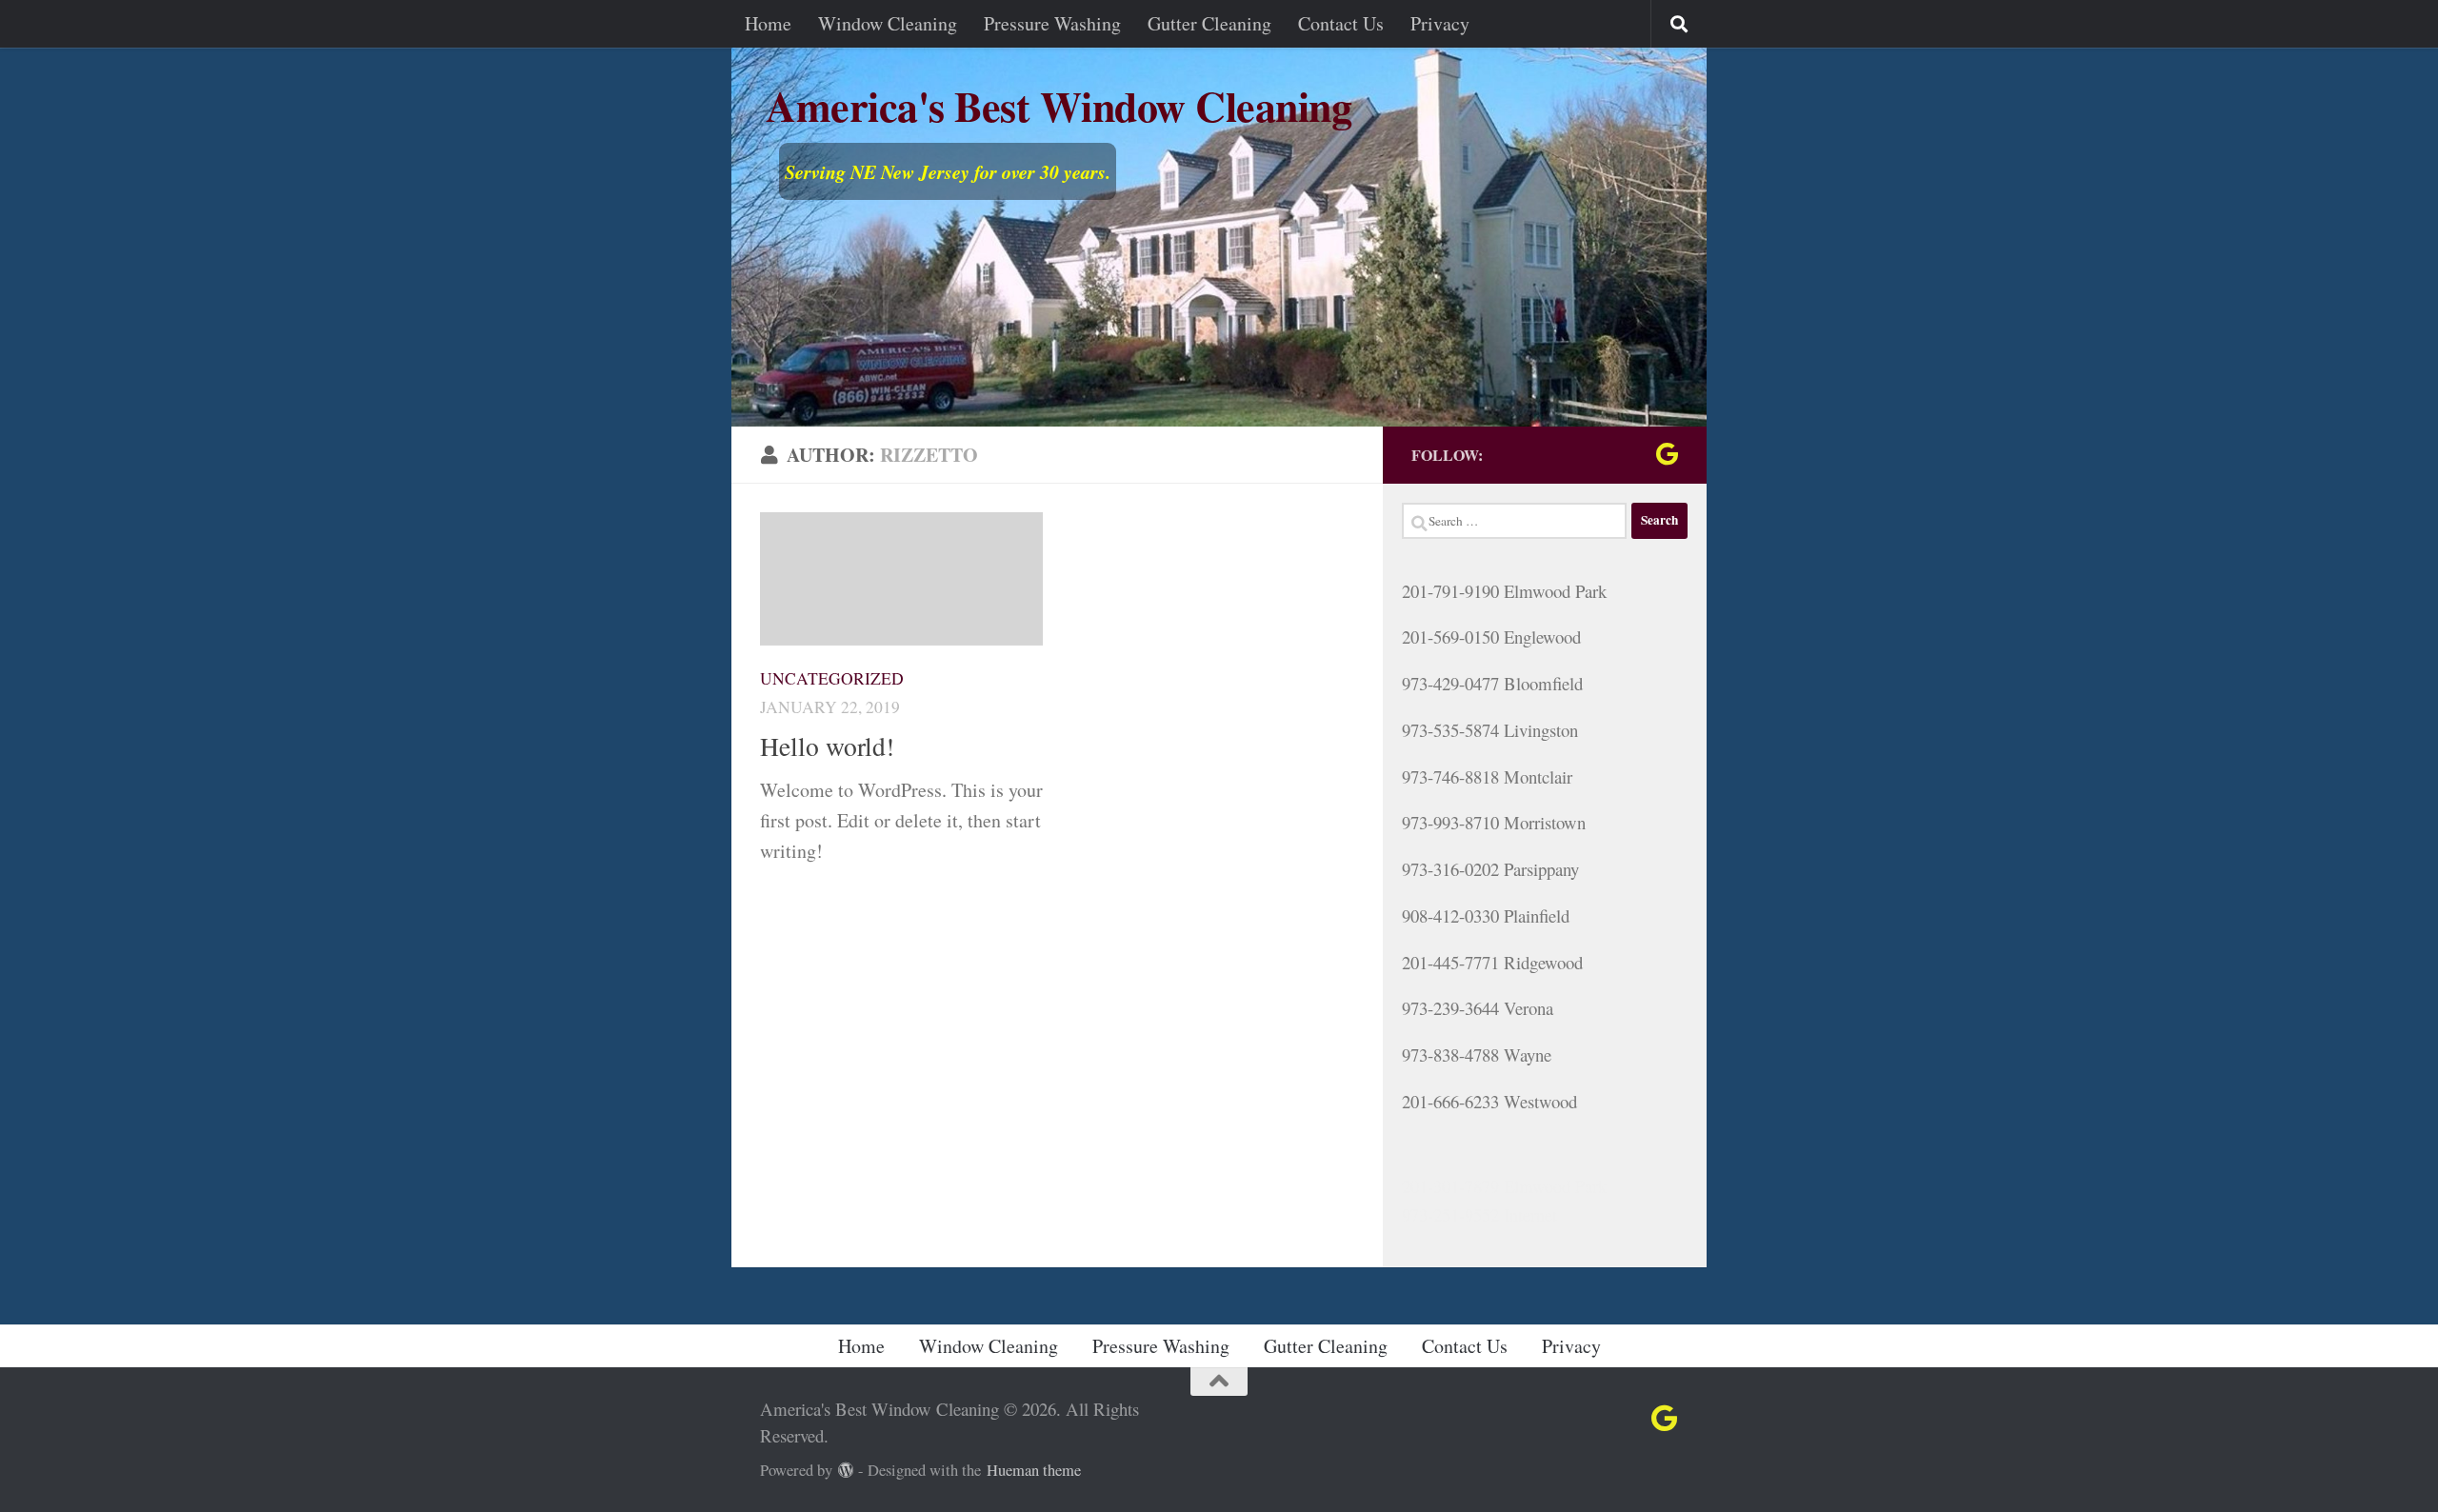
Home (768, 23)
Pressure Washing (1052, 23)
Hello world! (827, 746)
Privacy (1440, 23)
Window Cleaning (888, 23)
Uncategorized (832, 678)
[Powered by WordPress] (846, 1471)
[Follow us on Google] (1667, 454)
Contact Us (1341, 23)
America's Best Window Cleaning (1059, 109)
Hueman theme (1034, 1470)
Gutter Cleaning (1209, 23)
